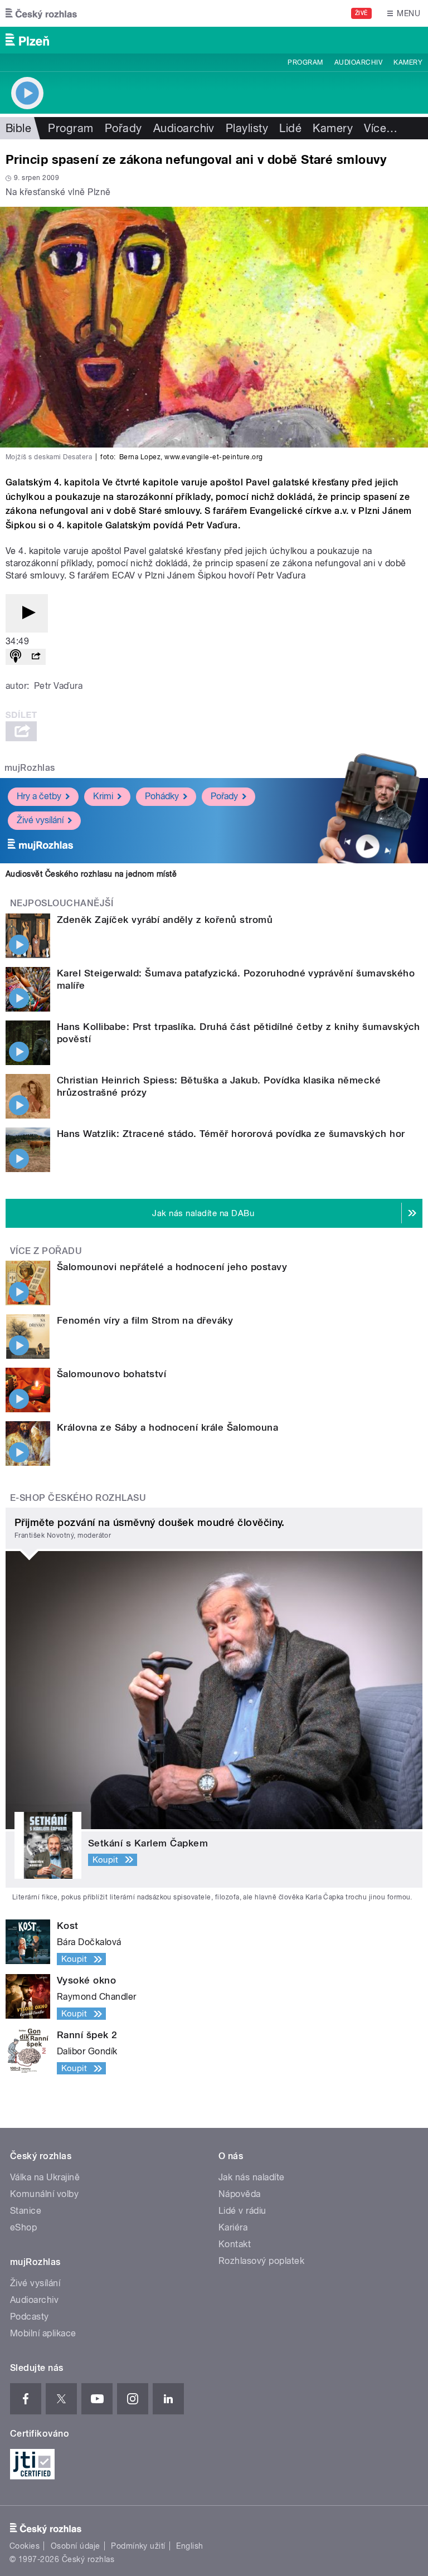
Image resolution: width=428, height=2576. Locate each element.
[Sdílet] (36, 657)
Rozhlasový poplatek (261, 2261)
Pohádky (162, 796)
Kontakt (235, 2244)
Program (305, 62)
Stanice (26, 2211)
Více (381, 128)
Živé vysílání (40, 820)
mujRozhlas (30, 768)
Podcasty (30, 2317)
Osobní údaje (76, 2546)
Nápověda (240, 2194)
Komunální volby (44, 2194)
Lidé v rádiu (242, 2211)
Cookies (25, 2546)
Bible (18, 128)
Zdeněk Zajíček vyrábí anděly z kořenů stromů (165, 920)
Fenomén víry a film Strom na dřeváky (145, 1320)
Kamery (408, 62)
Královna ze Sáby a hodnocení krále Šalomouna (167, 1427)
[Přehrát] (27, 613)
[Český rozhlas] (41, 13)
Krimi (103, 796)
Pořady (123, 128)
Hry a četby (39, 796)
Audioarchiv (358, 62)
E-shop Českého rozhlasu (78, 1498)
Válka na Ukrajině (45, 2177)
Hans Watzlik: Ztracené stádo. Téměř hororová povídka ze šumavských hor (231, 1134)
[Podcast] (16, 657)
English (189, 2546)
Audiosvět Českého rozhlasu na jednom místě (91, 874)
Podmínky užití (138, 2546)
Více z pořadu (46, 1251)
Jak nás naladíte (252, 2177)
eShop (23, 2227)
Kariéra (233, 2227)
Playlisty (247, 128)
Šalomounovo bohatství (111, 1374)
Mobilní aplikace (43, 2333)
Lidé (290, 128)
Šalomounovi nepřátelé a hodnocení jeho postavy (172, 1267)
